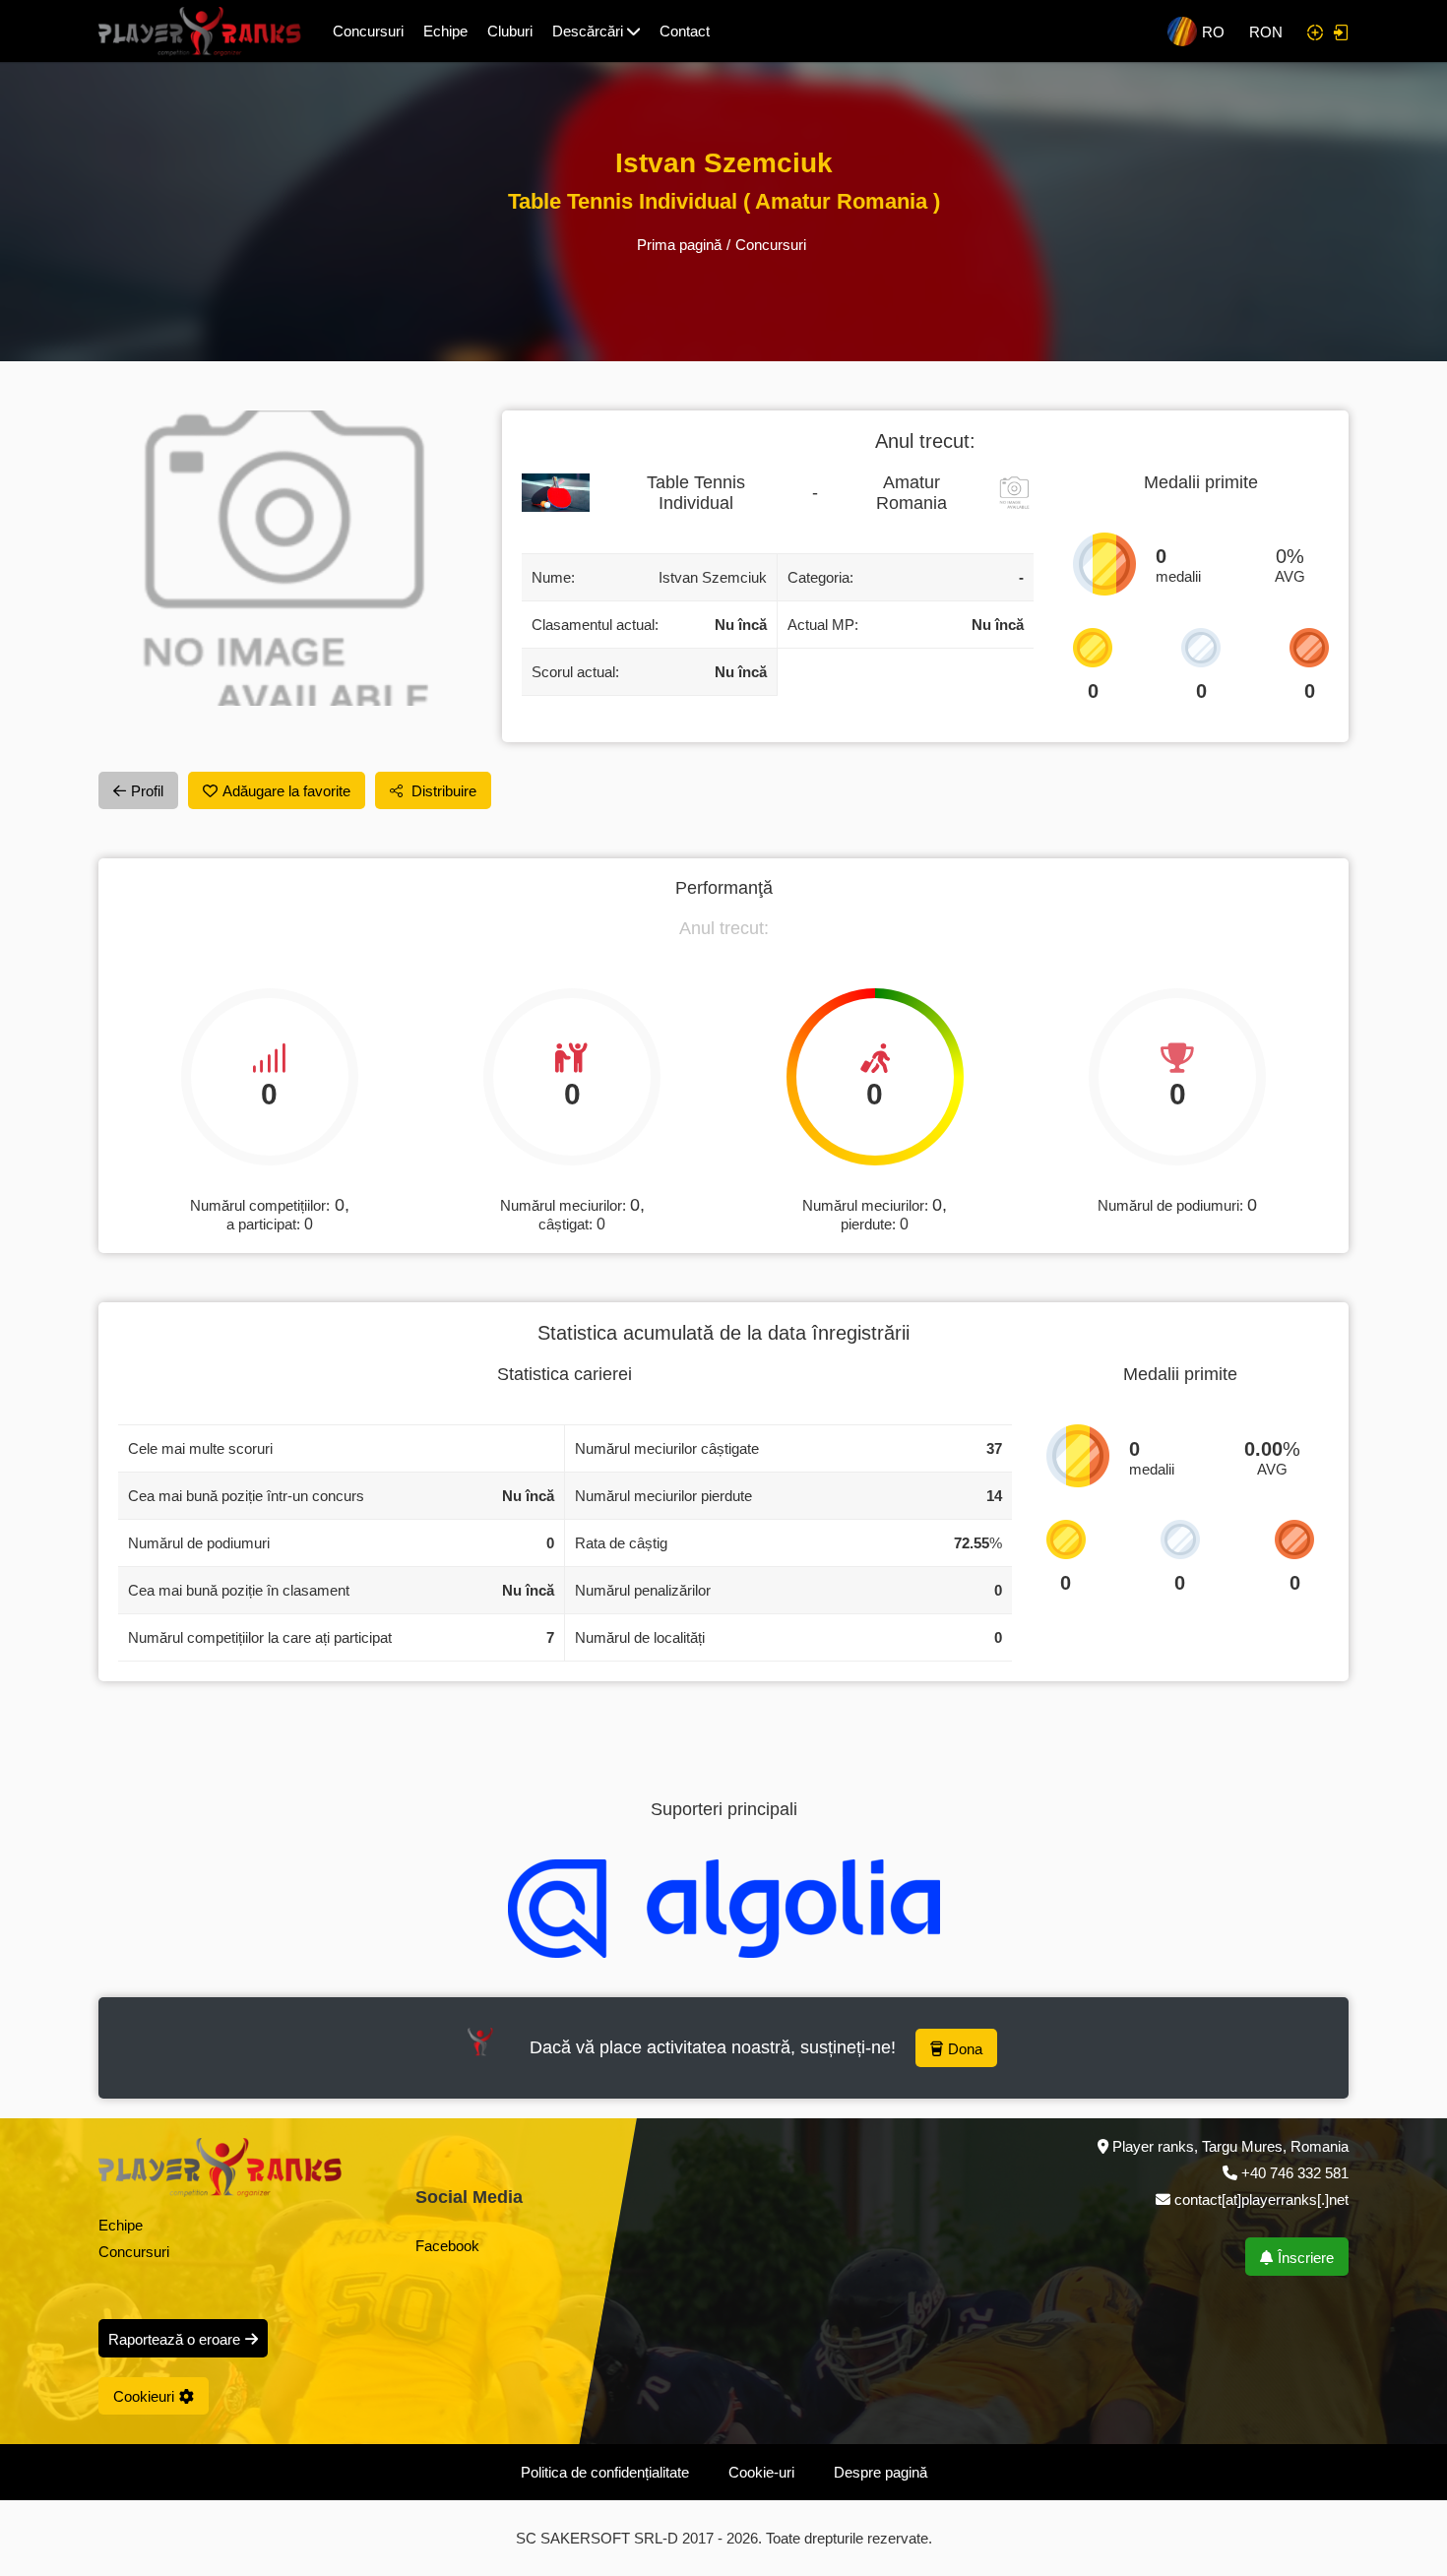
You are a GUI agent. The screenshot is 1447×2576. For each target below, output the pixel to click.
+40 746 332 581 (1295, 2173)
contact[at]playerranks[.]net (1259, 2199)
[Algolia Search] (724, 1909)
